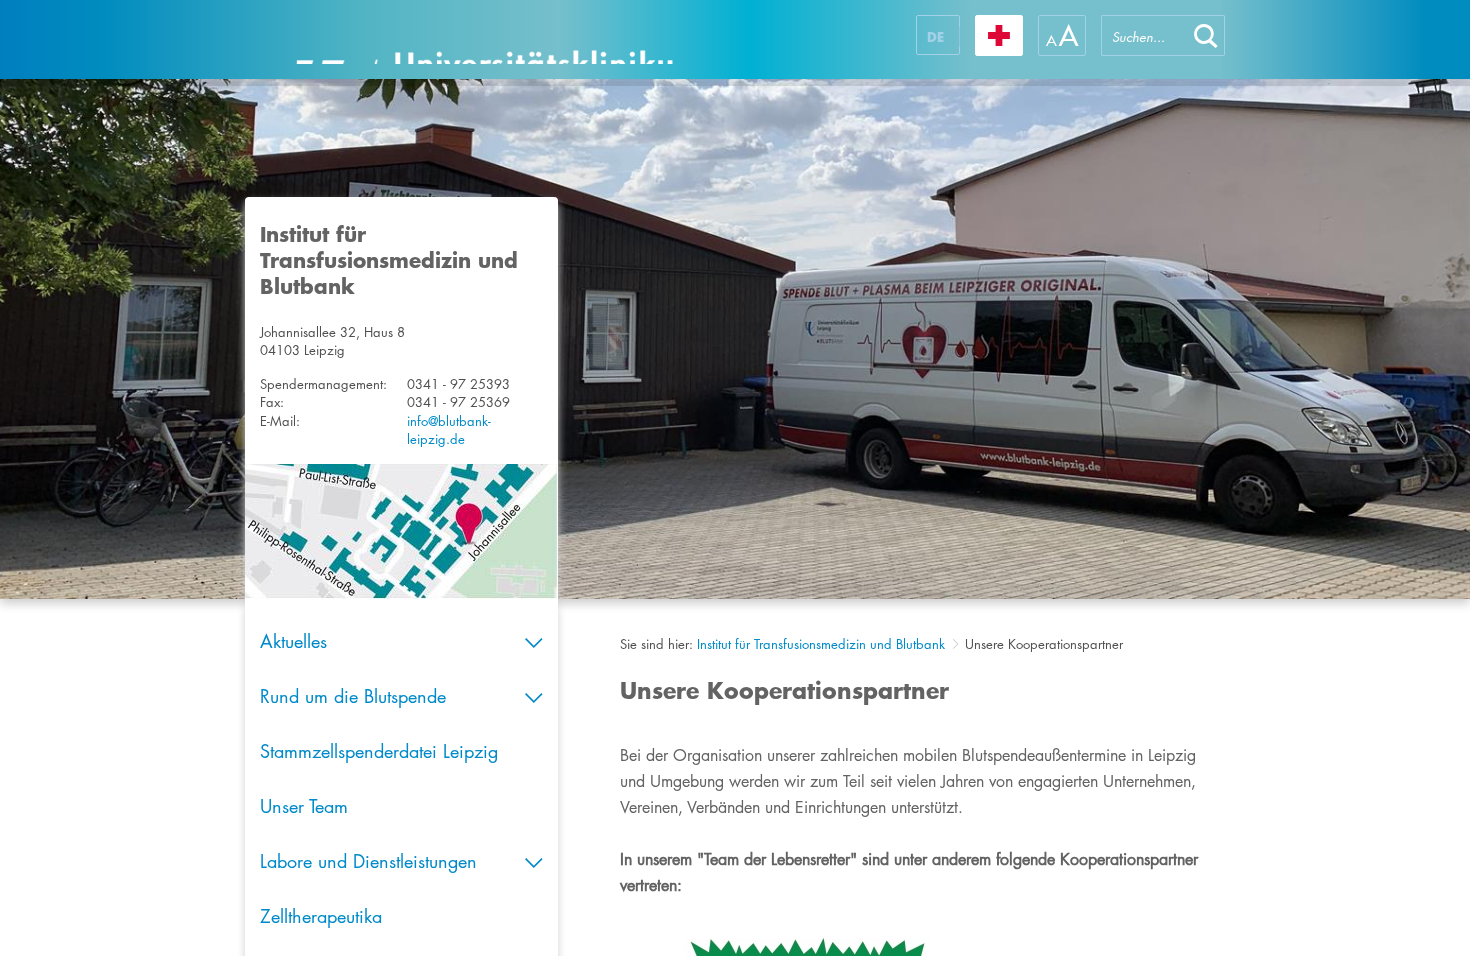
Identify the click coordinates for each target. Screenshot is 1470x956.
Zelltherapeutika (321, 916)
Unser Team (304, 806)
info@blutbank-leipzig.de (449, 430)
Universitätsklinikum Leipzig (484, 39)
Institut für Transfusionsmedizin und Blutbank (821, 644)
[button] (1206, 35)
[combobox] (1144, 35)
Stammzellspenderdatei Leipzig (379, 751)
